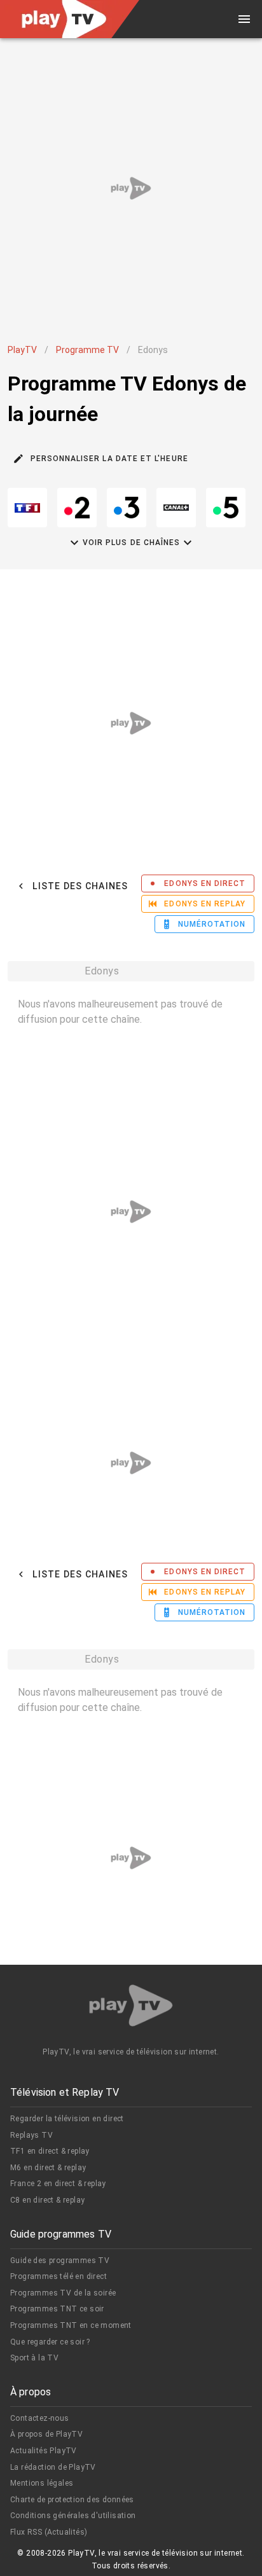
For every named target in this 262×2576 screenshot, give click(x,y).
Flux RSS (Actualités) (49, 2532)
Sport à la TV (34, 2358)
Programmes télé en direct (59, 2276)
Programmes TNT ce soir (57, 2309)
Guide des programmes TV (60, 2261)
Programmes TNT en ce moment (71, 2325)
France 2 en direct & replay (58, 2184)
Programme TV (87, 350)
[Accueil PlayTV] (131, 2008)
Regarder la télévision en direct (67, 2119)
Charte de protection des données (72, 2500)
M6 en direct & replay (48, 2168)
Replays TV (31, 2135)
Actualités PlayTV (44, 2451)
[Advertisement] (131, 188)
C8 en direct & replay (47, 2200)
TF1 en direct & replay (50, 2151)
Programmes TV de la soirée (63, 2293)
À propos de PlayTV (46, 2434)
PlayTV (22, 350)
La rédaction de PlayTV (53, 2467)
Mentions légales (42, 2483)
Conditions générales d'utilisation (73, 2516)
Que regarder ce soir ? (50, 2342)
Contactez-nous (40, 2418)
